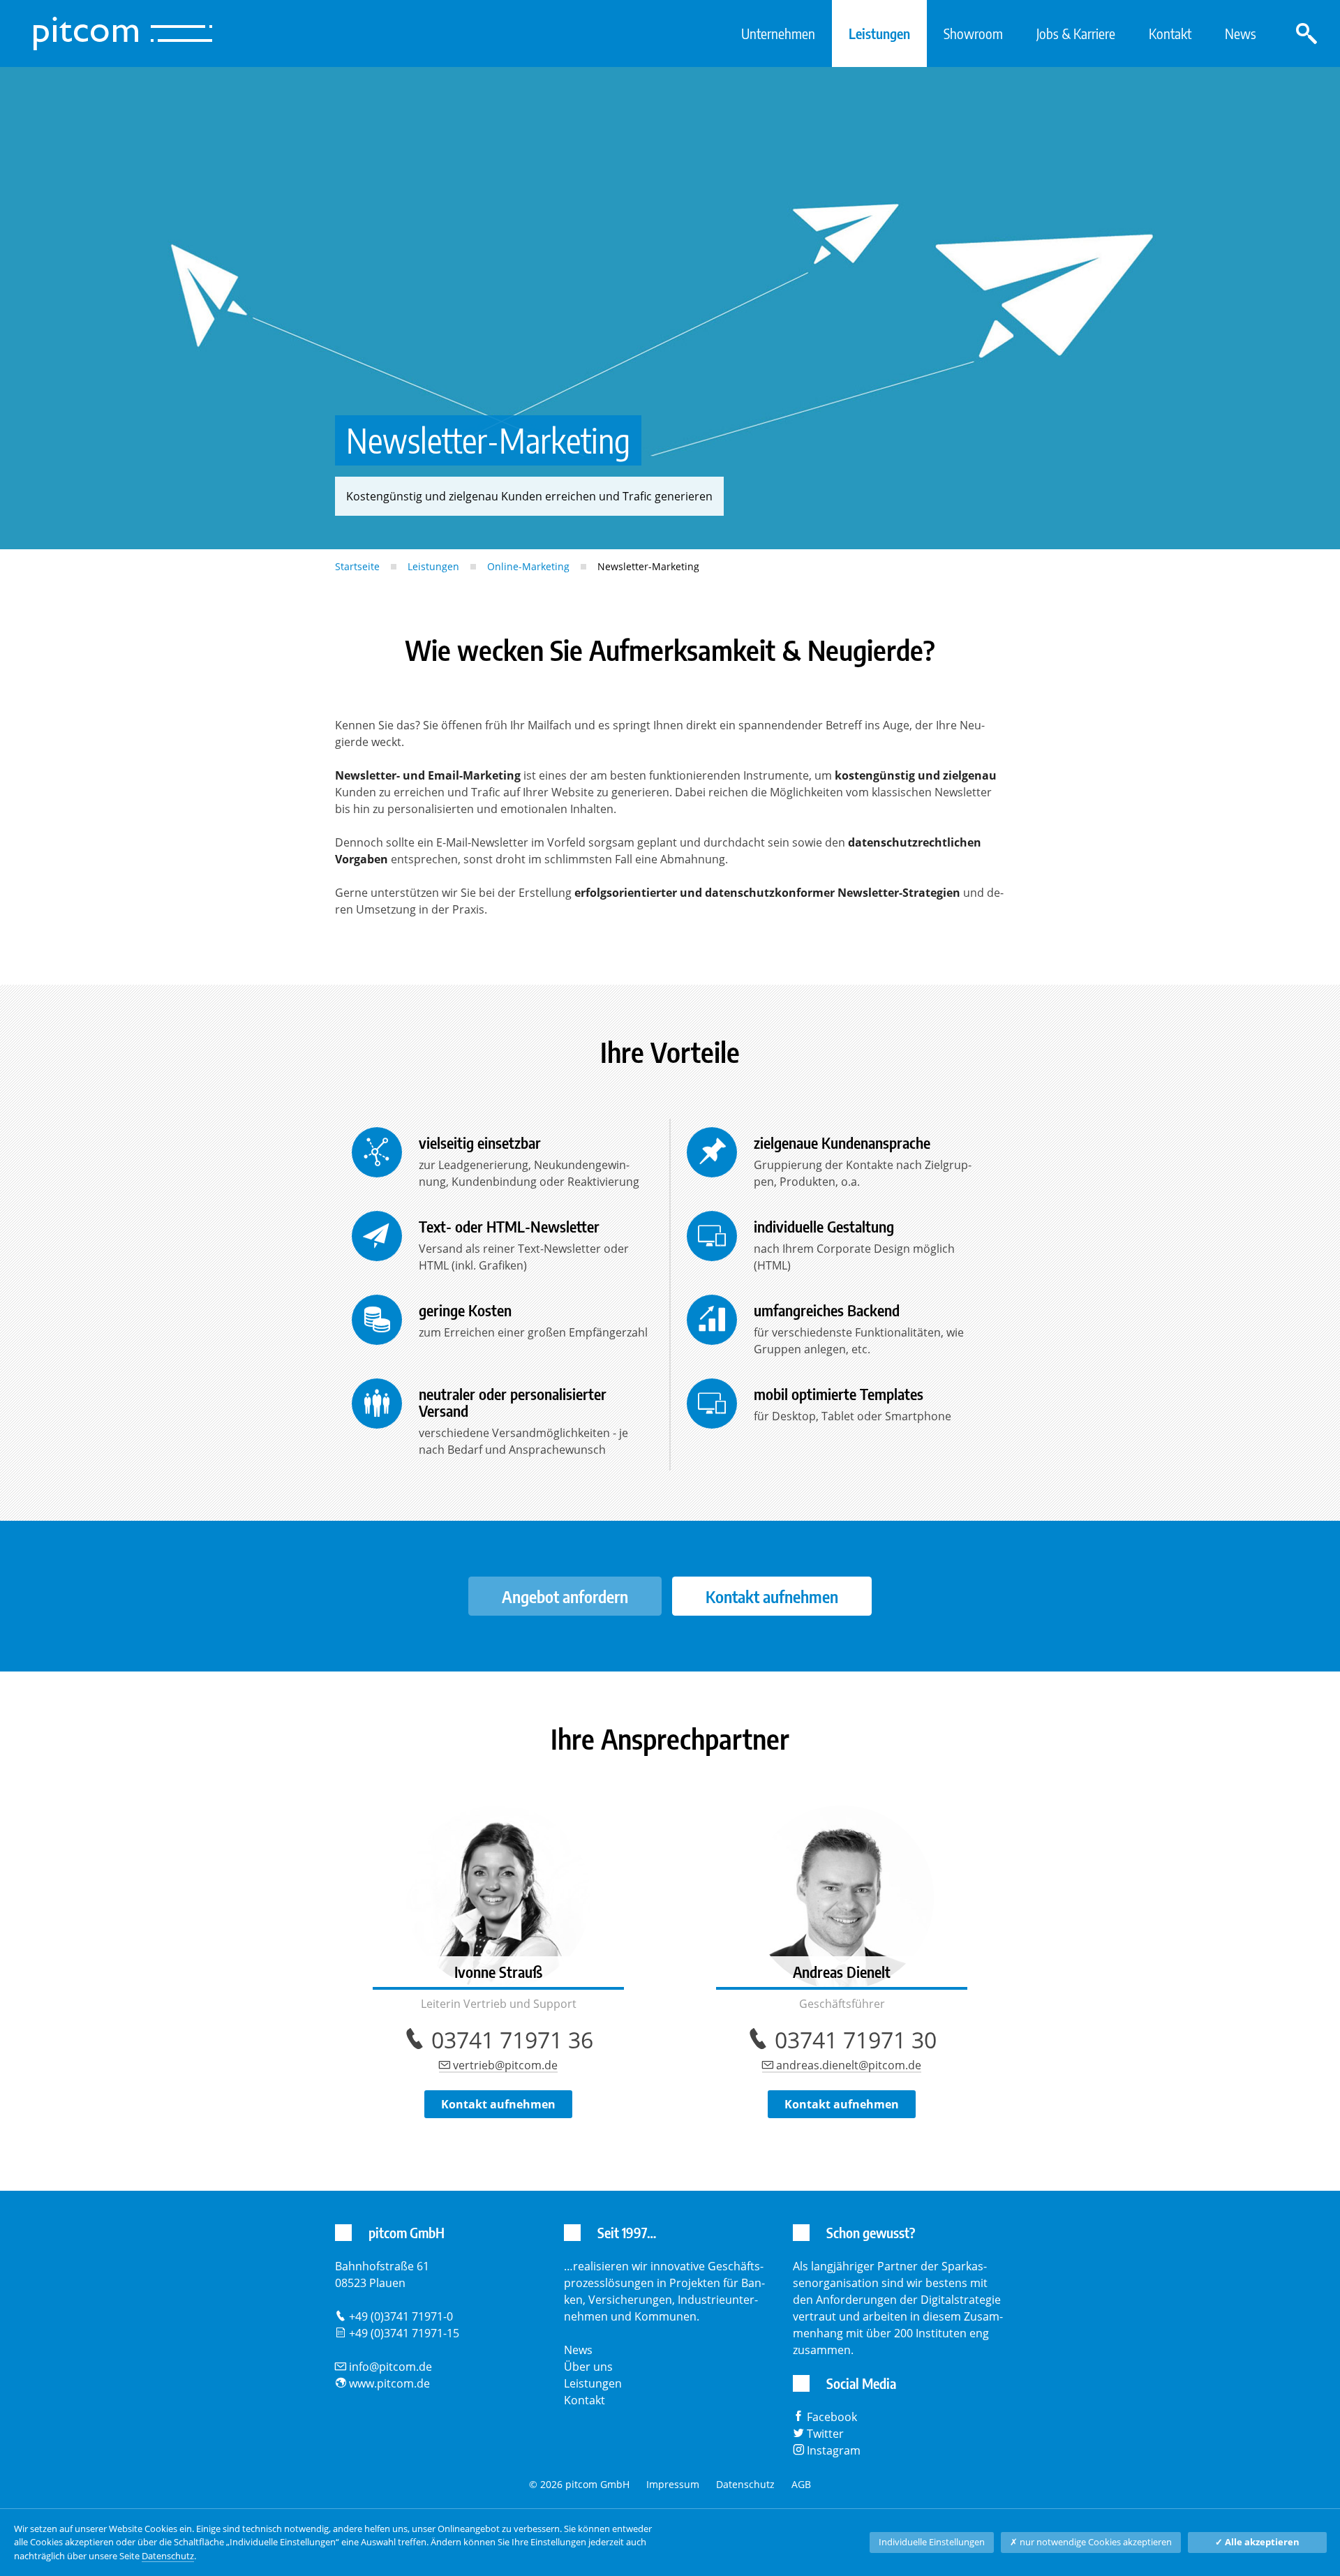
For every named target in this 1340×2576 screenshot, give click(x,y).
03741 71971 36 (512, 2040)
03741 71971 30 (856, 2040)
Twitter (825, 2434)
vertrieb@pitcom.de (505, 2065)
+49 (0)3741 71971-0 (401, 2316)
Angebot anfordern (565, 1596)
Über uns (588, 2367)
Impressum (673, 2484)
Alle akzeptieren (1257, 2542)
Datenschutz (745, 2484)
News (1241, 33)
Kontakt (1170, 33)
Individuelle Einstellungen (932, 2542)
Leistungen (879, 33)
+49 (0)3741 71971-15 (404, 2333)
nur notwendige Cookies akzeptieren (1091, 2542)
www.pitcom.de (389, 2383)
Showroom (973, 33)
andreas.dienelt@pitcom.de (849, 2065)
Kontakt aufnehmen (772, 1596)
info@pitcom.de (390, 2367)
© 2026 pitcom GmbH (579, 2484)
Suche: (1306, 33)
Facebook (832, 2417)
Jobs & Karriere (1076, 33)
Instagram (834, 2450)
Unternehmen (778, 33)
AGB (801, 2484)
